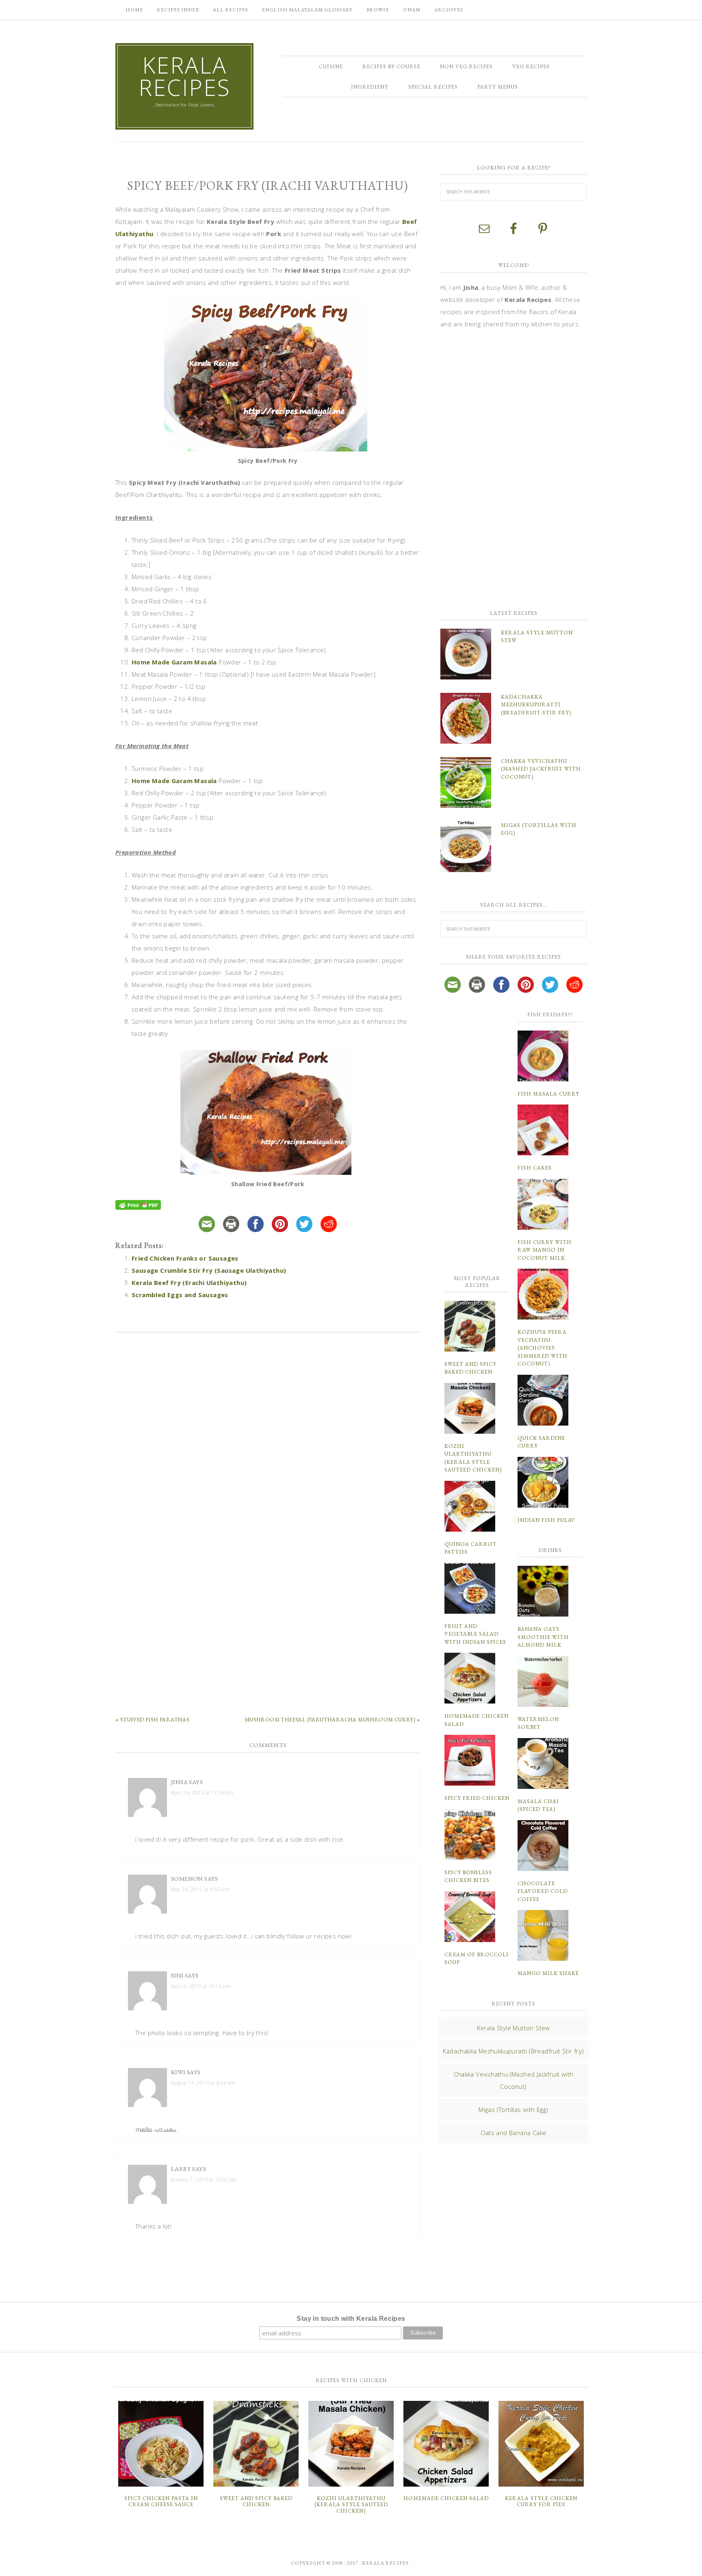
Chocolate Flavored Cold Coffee (543, 1891)
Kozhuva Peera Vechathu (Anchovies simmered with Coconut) (543, 1348)
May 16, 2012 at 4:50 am (200, 1889)
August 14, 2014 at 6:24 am (203, 2083)
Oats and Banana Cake (514, 2133)
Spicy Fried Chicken (477, 1798)
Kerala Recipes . (387, 2563)
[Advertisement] (268, 1465)
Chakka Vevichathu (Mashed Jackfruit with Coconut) (541, 769)
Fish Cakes (535, 1168)
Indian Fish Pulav (546, 1520)
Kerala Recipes (185, 76)
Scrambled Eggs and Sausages (180, 1295)
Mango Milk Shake (548, 1973)
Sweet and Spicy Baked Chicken (256, 2501)
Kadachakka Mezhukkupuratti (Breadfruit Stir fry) (536, 705)
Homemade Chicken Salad (446, 2498)
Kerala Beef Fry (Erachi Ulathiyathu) (189, 1283)
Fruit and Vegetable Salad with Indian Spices (475, 1634)
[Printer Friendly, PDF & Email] (139, 1206)
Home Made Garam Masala (174, 662)
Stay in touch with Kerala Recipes (351, 2319)
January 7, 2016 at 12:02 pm (204, 2180)
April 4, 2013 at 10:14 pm (201, 1986)
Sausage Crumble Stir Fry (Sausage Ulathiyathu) (209, 1270)
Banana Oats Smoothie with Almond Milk (543, 1637)
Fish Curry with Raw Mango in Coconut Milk (545, 1250)
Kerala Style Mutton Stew (513, 2028)
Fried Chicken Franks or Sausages (185, 1258)
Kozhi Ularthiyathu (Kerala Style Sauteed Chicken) (351, 2504)
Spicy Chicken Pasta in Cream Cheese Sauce (161, 2501)
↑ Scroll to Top (66, 2567)
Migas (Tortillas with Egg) (513, 2109)
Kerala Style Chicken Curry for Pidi (541, 2501)
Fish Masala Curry (548, 1094)
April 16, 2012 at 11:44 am (202, 1793)
